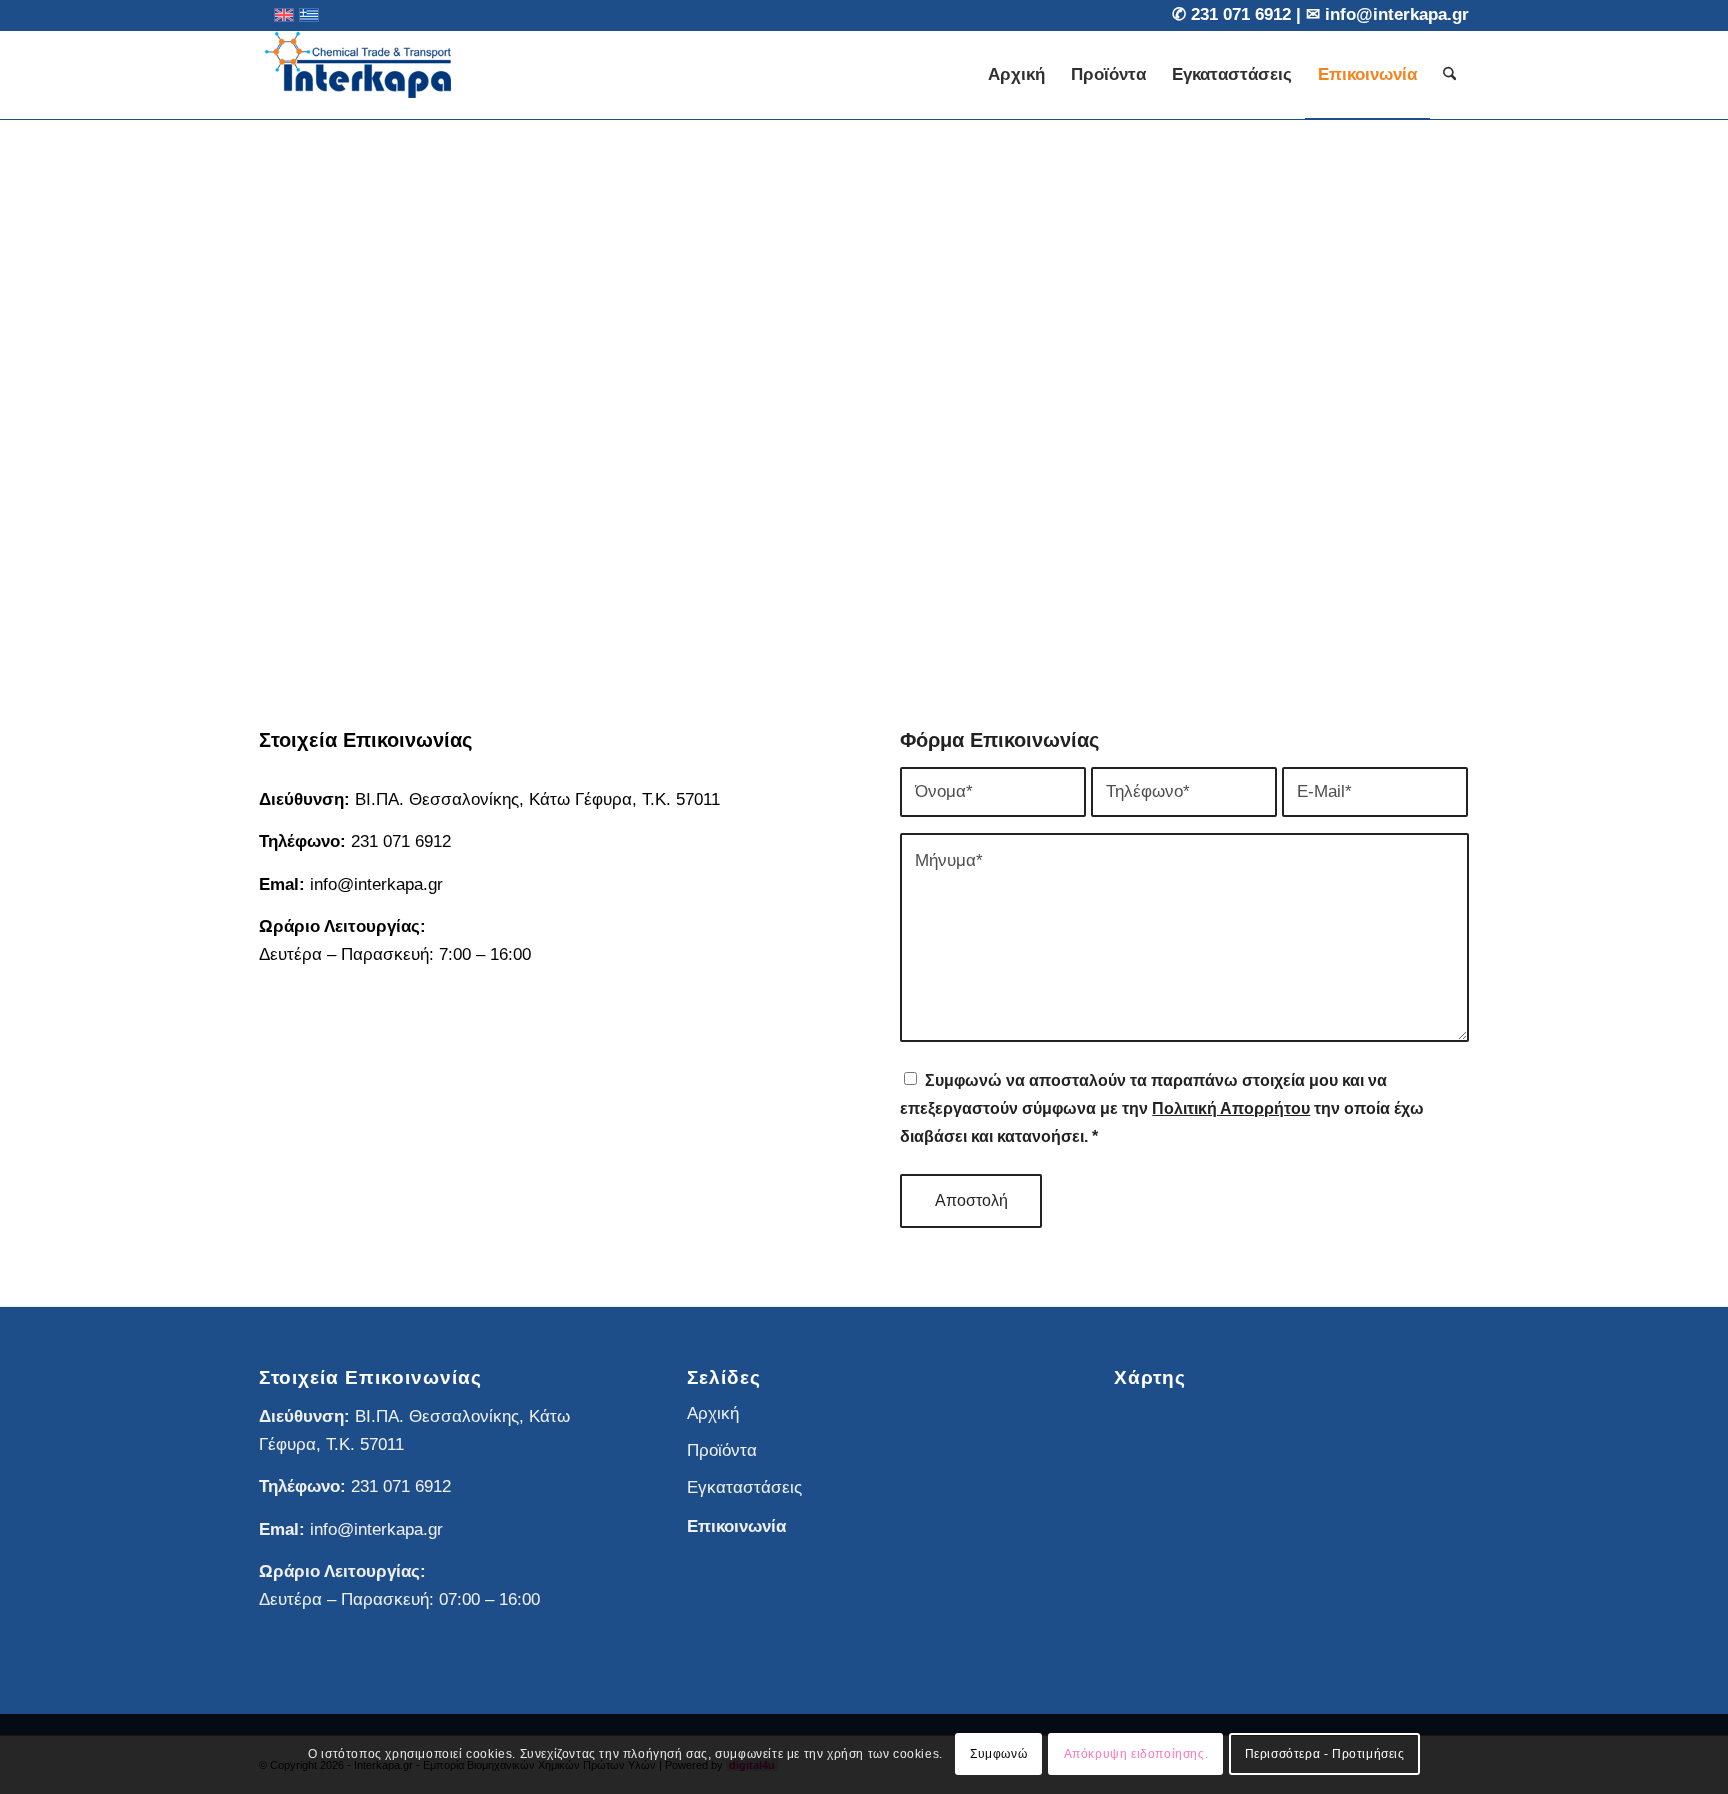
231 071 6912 (1243, 14)
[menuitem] (1016, 75)
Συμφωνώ (998, 1754)
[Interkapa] (359, 75)
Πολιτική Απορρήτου (1231, 1108)
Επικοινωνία (736, 1526)
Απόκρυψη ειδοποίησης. (1136, 1754)
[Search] (1449, 75)
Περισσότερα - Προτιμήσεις (1325, 1754)
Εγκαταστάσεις (744, 1487)
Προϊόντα (722, 1450)
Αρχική (713, 1413)
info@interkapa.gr (1397, 14)
